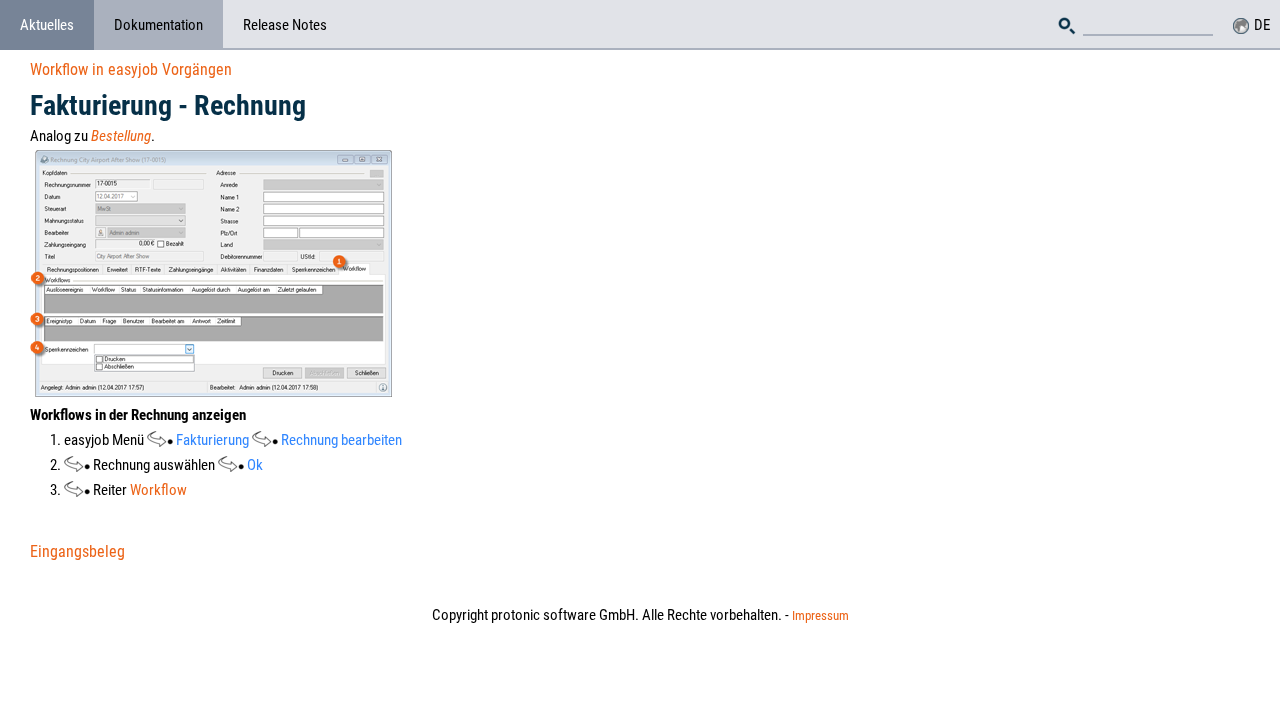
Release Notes (285, 25)
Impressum (820, 615)
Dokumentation (158, 25)
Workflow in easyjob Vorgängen (131, 69)
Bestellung (121, 136)
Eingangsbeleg (77, 551)
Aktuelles (47, 25)
